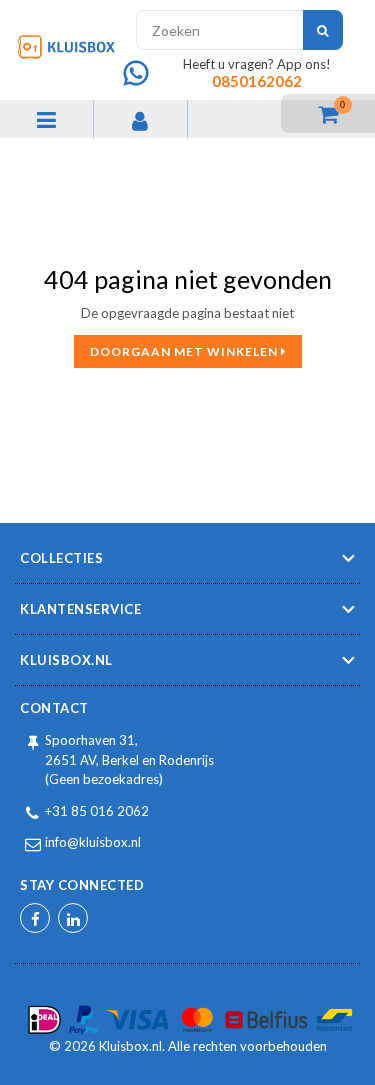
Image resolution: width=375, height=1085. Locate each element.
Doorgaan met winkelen (185, 351)
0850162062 (257, 81)
